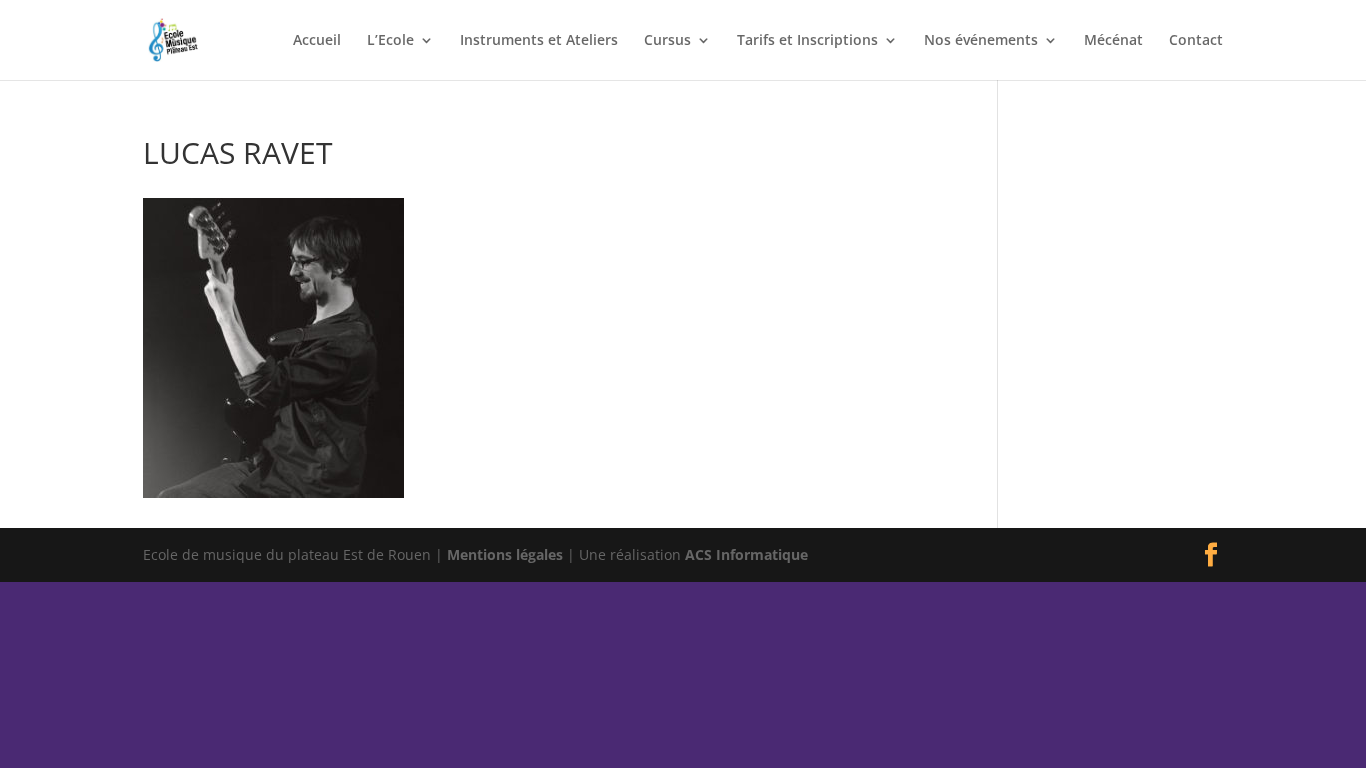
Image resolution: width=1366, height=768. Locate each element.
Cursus (667, 41)
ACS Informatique (746, 554)
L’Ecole (390, 41)
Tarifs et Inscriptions (807, 41)
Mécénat (1113, 41)
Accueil (317, 41)
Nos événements (981, 41)
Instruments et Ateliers (539, 41)
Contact (1196, 41)
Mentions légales (505, 554)
